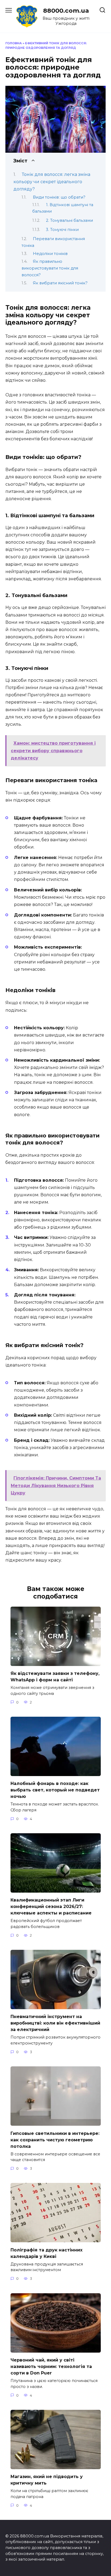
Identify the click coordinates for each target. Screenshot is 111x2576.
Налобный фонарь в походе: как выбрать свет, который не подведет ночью (55, 1790)
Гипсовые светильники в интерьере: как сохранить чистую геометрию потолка (55, 2140)
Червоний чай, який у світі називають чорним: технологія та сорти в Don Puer (51, 2367)
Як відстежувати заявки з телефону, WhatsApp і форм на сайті (55, 1677)
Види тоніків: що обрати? (59, 197)
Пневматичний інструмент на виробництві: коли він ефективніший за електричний (55, 2023)
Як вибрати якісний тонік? (60, 283)
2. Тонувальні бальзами (70, 220)
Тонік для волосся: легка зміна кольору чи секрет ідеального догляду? (52, 182)
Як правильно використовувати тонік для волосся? (50, 268)
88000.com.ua (66, 11)
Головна (14, 43)
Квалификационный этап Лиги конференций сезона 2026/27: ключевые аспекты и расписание (51, 1907)
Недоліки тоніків (50, 254)
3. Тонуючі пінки (62, 230)
